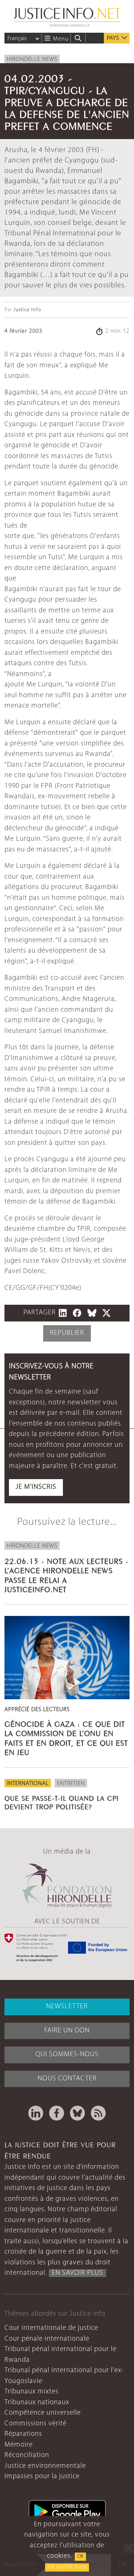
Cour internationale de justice (51, 2328)
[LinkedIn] (36, 2113)
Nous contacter (67, 2079)
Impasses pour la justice (42, 2477)
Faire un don (67, 2031)
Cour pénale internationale (47, 2339)
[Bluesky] (77, 2113)
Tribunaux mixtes (31, 2392)
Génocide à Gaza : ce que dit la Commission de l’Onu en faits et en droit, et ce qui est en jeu (66, 1737)
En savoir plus (67, 2567)
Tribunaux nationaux (37, 2403)
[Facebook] (57, 2113)
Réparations (23, 2434)
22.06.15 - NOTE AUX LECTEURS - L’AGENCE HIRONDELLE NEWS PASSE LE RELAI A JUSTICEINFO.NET (66, 1574)
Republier (67, 1333)
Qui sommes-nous (67, 2055)
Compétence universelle (43, 2413)
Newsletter (67, 2007)
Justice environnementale (45, 2466)
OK (80, 2556)
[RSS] (98, 2113)
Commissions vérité (36, 2424)
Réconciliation (27, 2455)
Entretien (71, 1784)
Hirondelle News (32, 59)
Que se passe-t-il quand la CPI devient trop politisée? (62, 1802)
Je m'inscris (36, 1487)
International (28, 1784)
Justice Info (27, 310)
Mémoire (19, 2445)
